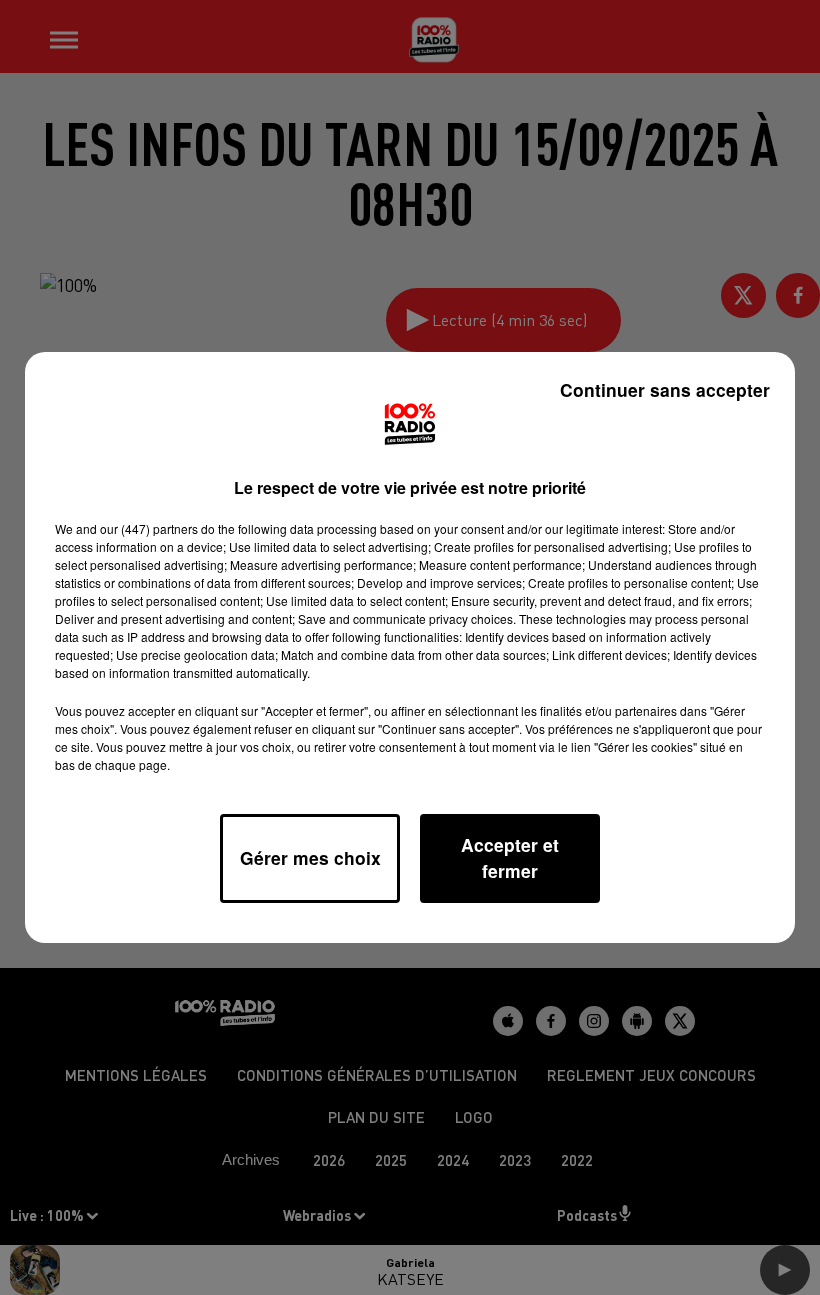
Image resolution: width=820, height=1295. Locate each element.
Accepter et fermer (510, 857)
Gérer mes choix (310, 857)
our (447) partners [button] (149, 528)
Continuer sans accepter (665, 389)
